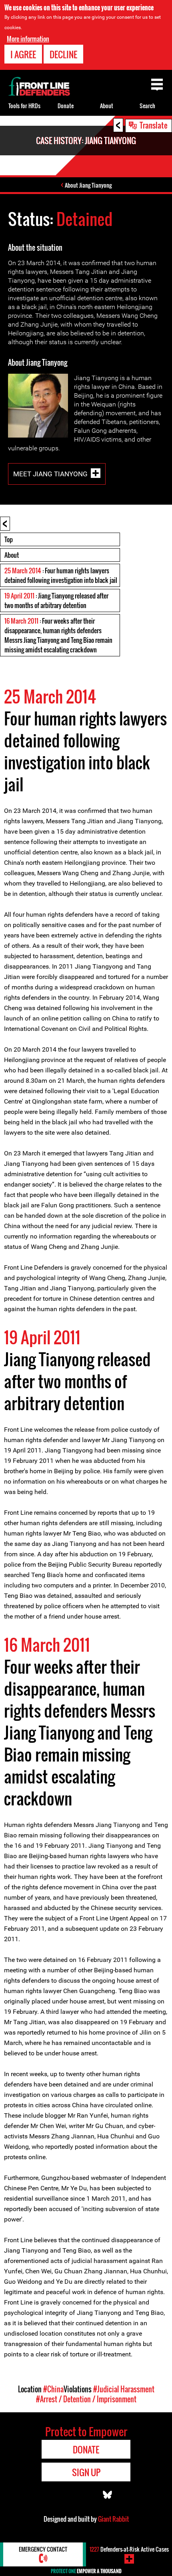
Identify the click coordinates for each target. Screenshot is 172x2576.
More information (28, 39)
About (12, 555)
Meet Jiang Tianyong (50, 474)
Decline (63, 54)
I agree (23, 54)
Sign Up (86, 2472)
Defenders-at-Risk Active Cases (129, 2549)
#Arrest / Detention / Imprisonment (86, 2399)
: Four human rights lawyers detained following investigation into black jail (61, 575)
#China (53, 2389)
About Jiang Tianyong (88, 185)
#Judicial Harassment (124, 2389)
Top (9, 539)
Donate (66, 106)
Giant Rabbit (113, 2519)
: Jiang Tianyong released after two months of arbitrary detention (56, 600)
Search (147, 106)
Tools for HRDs (24, 106)
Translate (154, 125)
